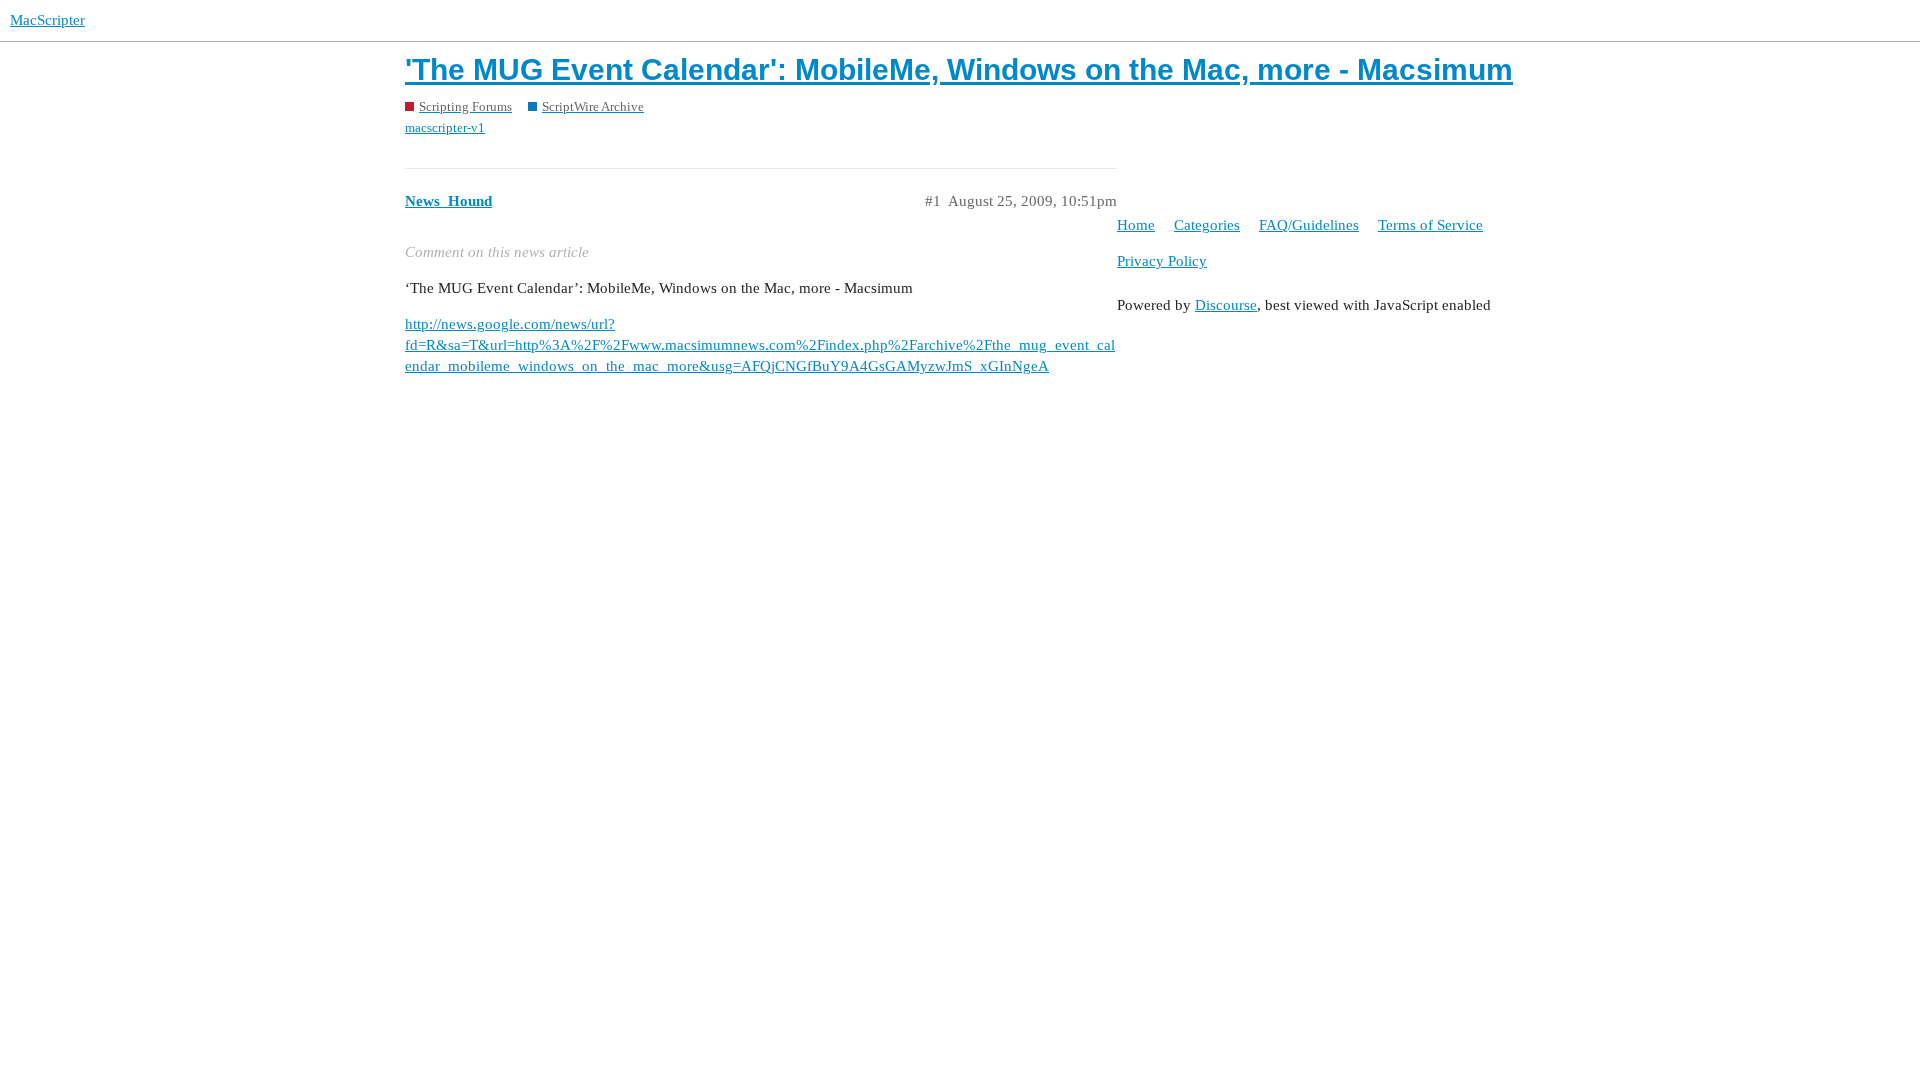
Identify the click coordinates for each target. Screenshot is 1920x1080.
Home (1136, 225)
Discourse (1226, 305)
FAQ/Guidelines (1309, 225)
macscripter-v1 (445, 127)
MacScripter (47, 20)
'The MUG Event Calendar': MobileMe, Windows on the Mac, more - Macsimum (959, 69)
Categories (1207, 225)
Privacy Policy (1162, 261)
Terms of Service (1430, 225)
